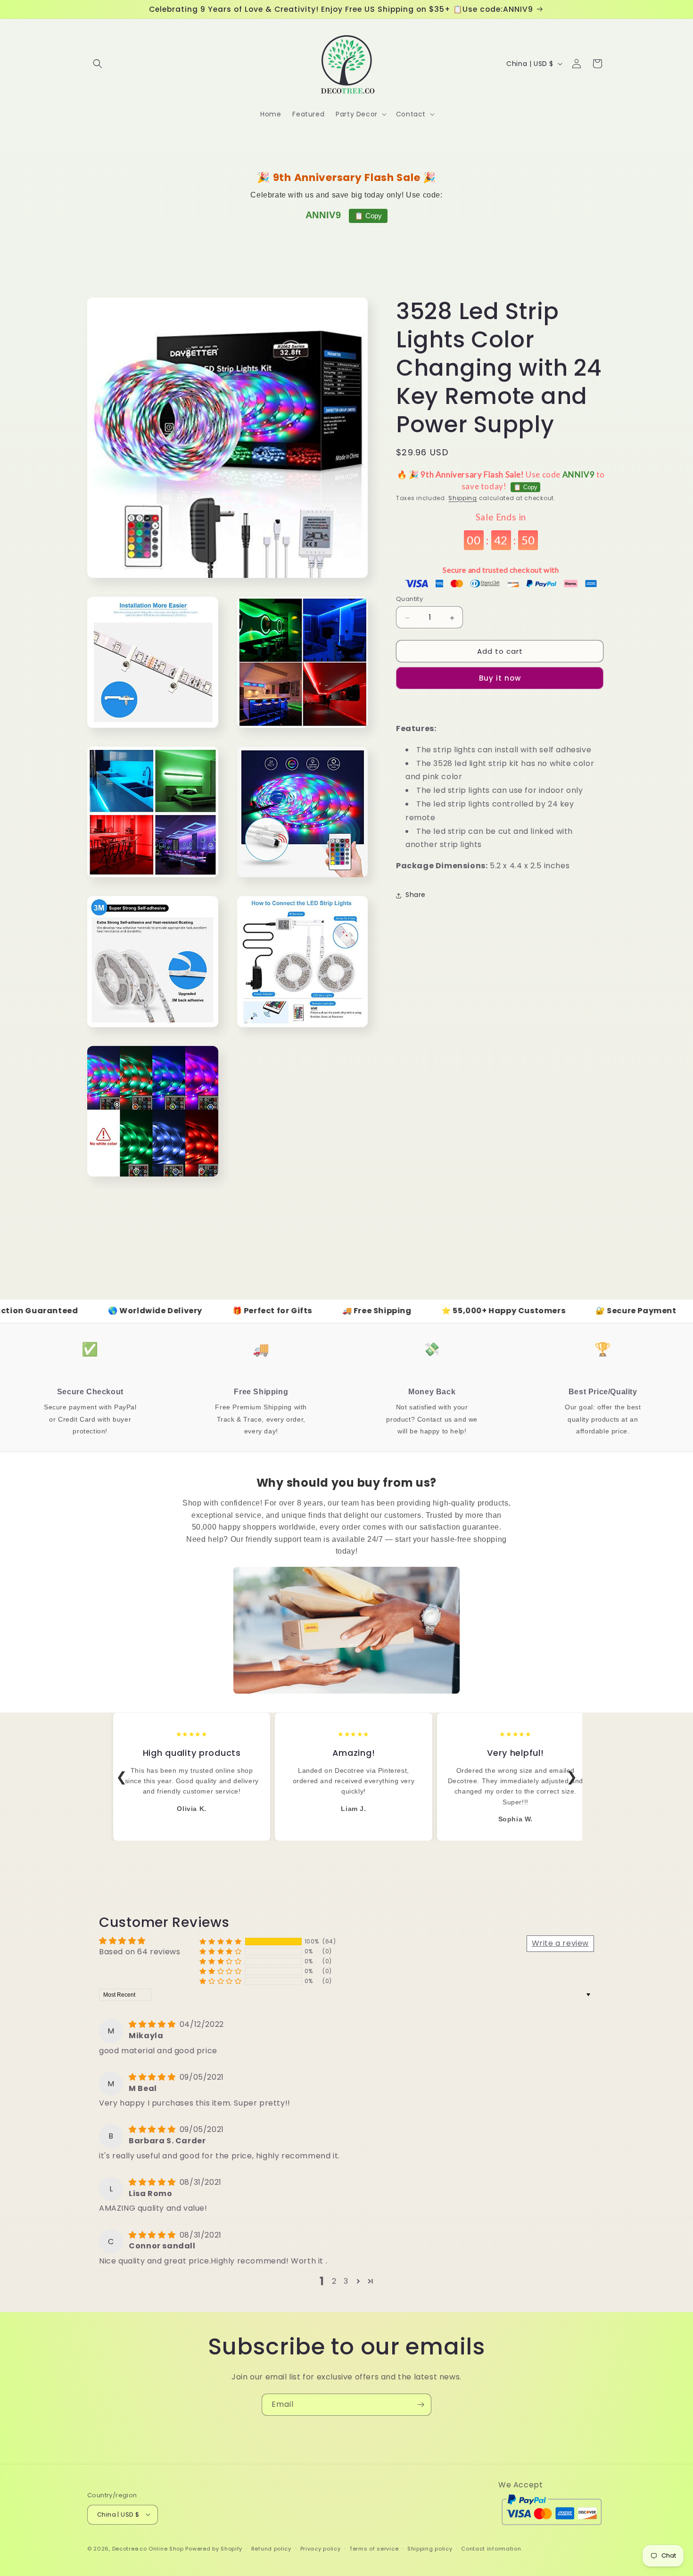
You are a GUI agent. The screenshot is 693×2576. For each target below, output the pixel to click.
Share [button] (416, 895)
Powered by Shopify (214, 2549)
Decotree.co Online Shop (148, 2549)
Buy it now (500, 679)
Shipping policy (430, 2548)
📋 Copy (368, 216)
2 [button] (334, 2281)
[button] (98, 64)
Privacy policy (321, 2548)
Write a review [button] (560, 1943)
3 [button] (346, 2281)
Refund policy (271, 2548)
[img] (153, 2024)
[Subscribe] (421, 2405)
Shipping (463, 498)
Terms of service (374, 2548)
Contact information (491, 2548)
